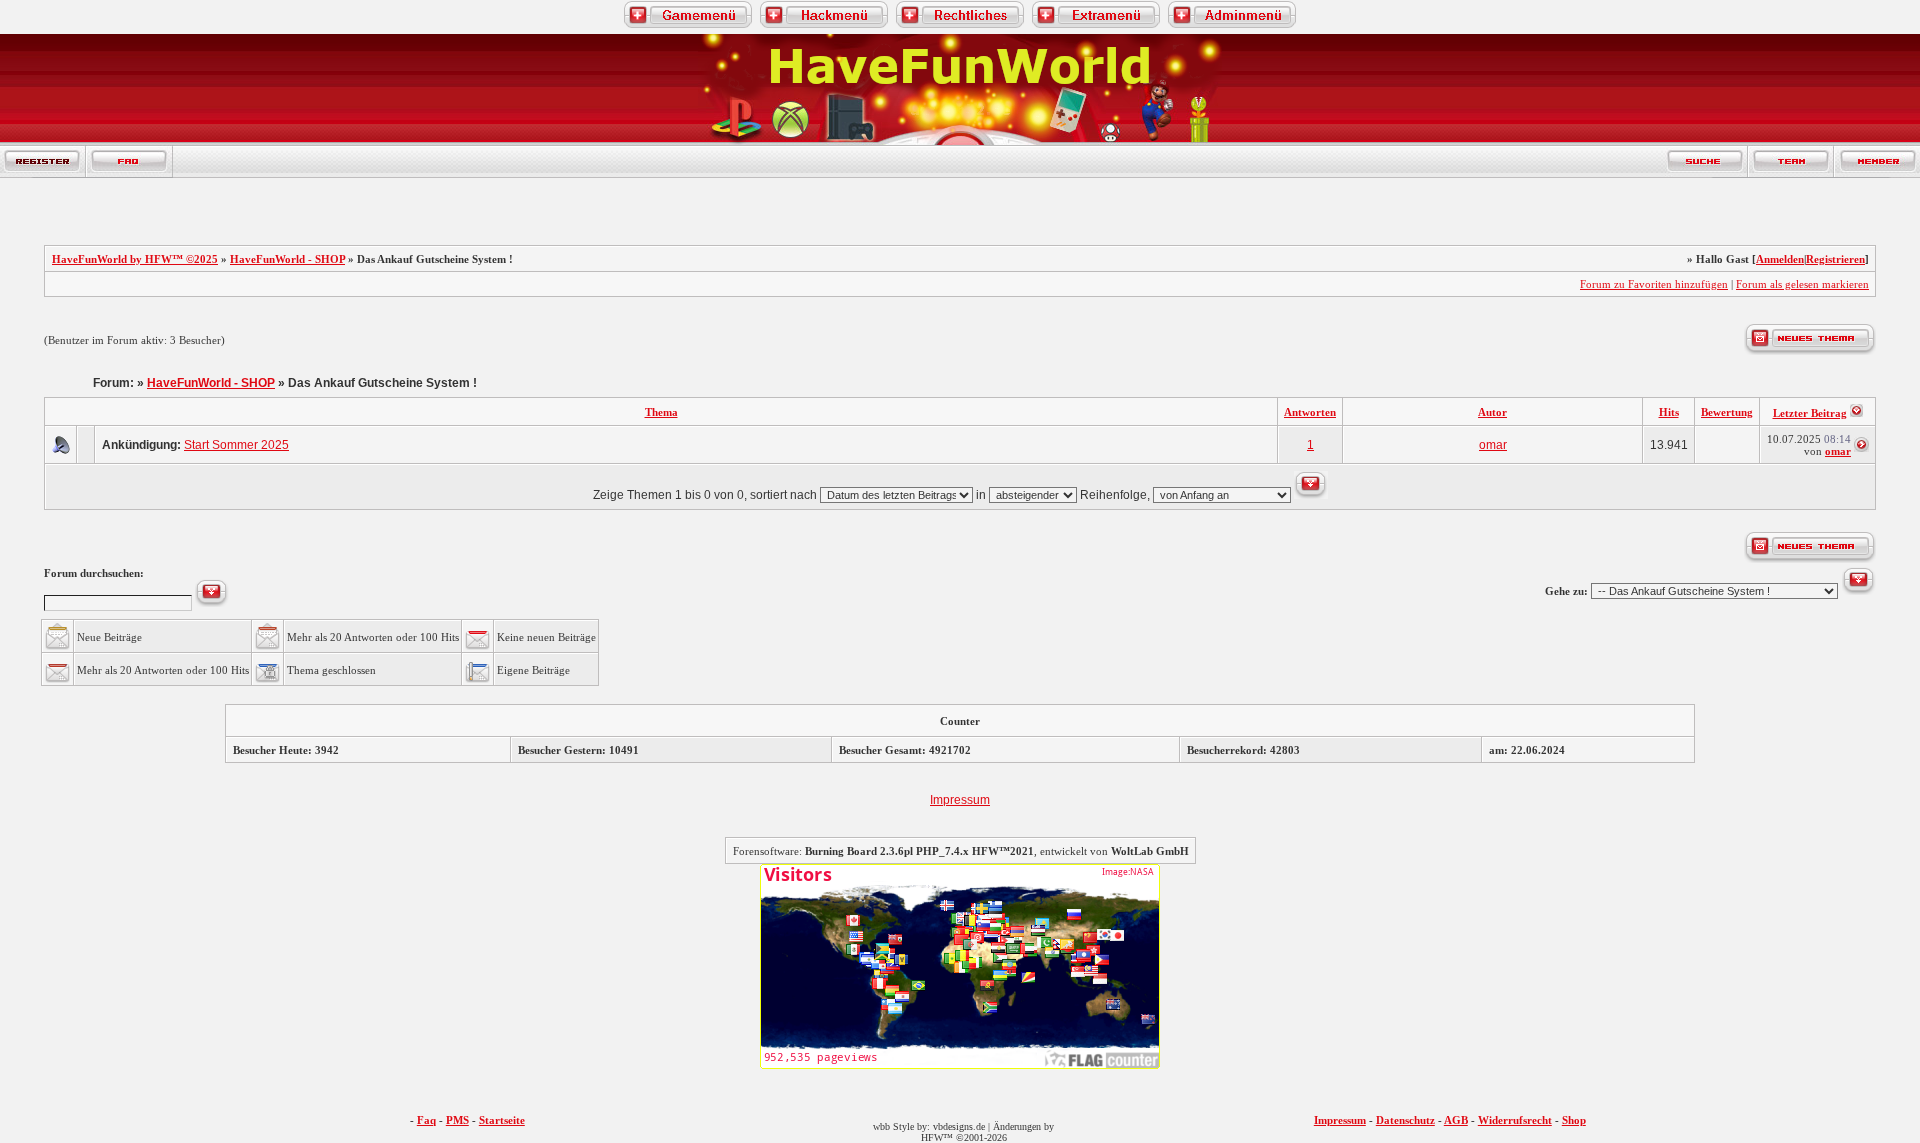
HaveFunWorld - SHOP (287, 259)
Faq (426, 1120)
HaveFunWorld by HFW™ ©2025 (135, 259)
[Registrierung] (43, 161)
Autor (1492, 412)
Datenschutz (1405, 1120)
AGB (1456, 1120)
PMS (457, 1120)
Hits (1669, 412)
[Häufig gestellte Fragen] (129, 161)
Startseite (502, 1120)
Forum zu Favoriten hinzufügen (1654, 284)
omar (1493, 445)
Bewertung (1727, 412)
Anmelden (1780, 259)
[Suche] (1706, 161)
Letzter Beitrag (1810, 413)
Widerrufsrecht (1515, 1120)
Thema (661, 412)
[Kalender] (214, 161)
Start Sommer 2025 (236, 445)
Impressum (960, 800)
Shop (1574, 1120)
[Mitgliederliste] (1877, 161)
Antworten (1310, 412)
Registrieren (1835, 259)
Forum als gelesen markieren (1802, 284)
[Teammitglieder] (1790, 161)
